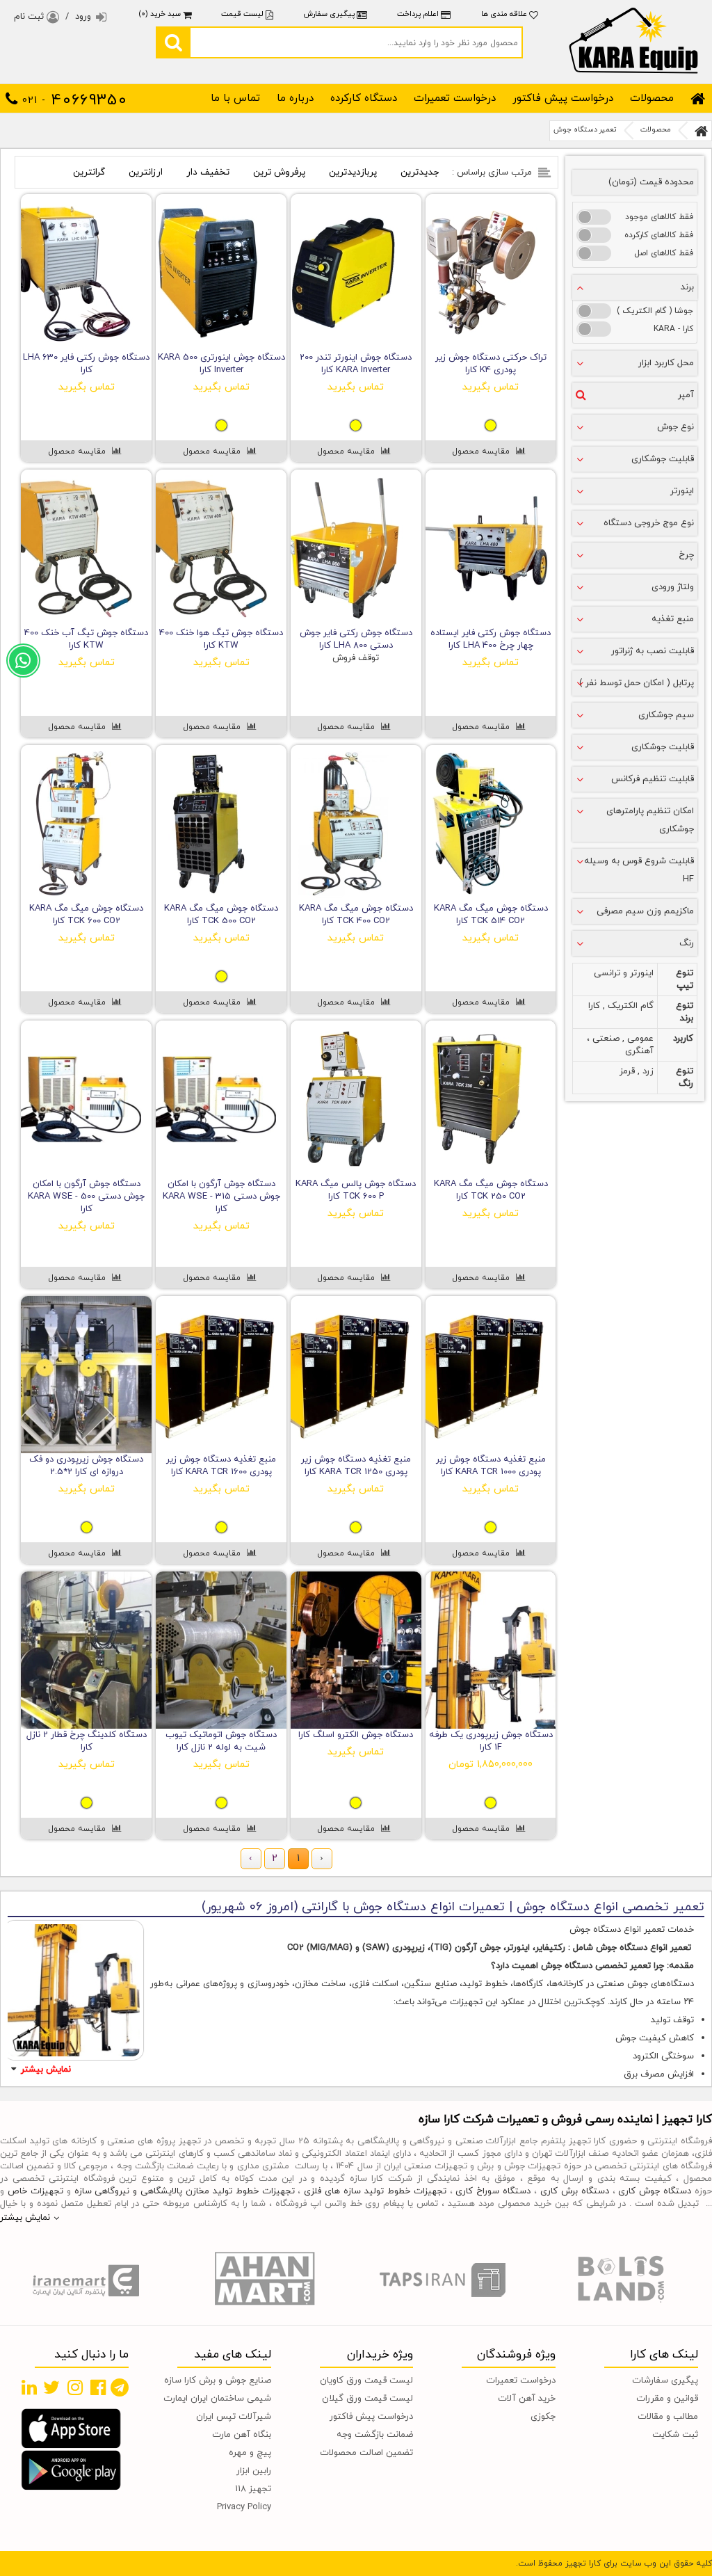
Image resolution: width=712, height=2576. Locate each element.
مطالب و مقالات (668, 2417)
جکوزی (543, 2417)
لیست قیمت (242, 14)
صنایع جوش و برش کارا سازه (218, 2381)
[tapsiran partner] (445, 2280)
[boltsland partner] (623, 2280)
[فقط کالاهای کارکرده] (594, 235)
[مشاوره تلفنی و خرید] (491, 342)
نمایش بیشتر (46, 2070)
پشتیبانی (24, 653)
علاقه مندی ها (505, 14)
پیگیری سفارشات (665, 2381)
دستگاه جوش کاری (655, 2191)
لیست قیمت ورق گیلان (367, 2399)
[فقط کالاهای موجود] (594, 217)
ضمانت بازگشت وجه (375, 2435)
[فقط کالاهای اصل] (594, 253)
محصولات (652, 98)
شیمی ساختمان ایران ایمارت (217, 2399)
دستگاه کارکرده (364, 98)
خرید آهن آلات (527, 2399)
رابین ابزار (254, 2471)
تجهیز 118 (253, 2489)
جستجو (357, 42)
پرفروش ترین (279, 172)
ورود (83, 17)
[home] (698, 99)
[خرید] (527, 342)
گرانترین (89, 172)
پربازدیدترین (353, 172)
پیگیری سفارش (329, 14)
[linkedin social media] (29, 2387)
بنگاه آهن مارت (242, 2435)
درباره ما (295, 98)
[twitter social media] (51, 2387)
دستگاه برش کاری (575, 2191)
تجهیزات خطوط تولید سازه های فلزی (375, 2191)
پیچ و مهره (250, 2453)
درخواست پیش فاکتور (563, 98)
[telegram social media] (120, 2387)
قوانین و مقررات (667, 2399)
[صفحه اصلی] (702, 131)
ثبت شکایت (675, 2435)
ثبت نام (30, 17)
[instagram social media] (75, 2387)
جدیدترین (420, 172)
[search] (173, 42)
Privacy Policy (244, 2507)
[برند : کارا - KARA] (594, 329)
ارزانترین (146, 172)
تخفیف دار (208, 172)
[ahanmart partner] (267, 2280)
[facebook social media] (98, 2387)
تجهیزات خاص (35, 2191)
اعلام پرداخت (418, 14)
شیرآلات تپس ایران (234, 2417)
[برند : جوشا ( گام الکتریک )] (594, 311)
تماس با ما (235, 98)
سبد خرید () (161, 14)
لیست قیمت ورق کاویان (366, 2381)
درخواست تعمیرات (455, 98)
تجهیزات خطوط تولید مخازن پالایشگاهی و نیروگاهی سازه (185, 2191)
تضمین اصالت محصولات (366, 2453)
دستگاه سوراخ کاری (493, 2191)
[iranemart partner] (89, 2280)
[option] (89, 2280)
